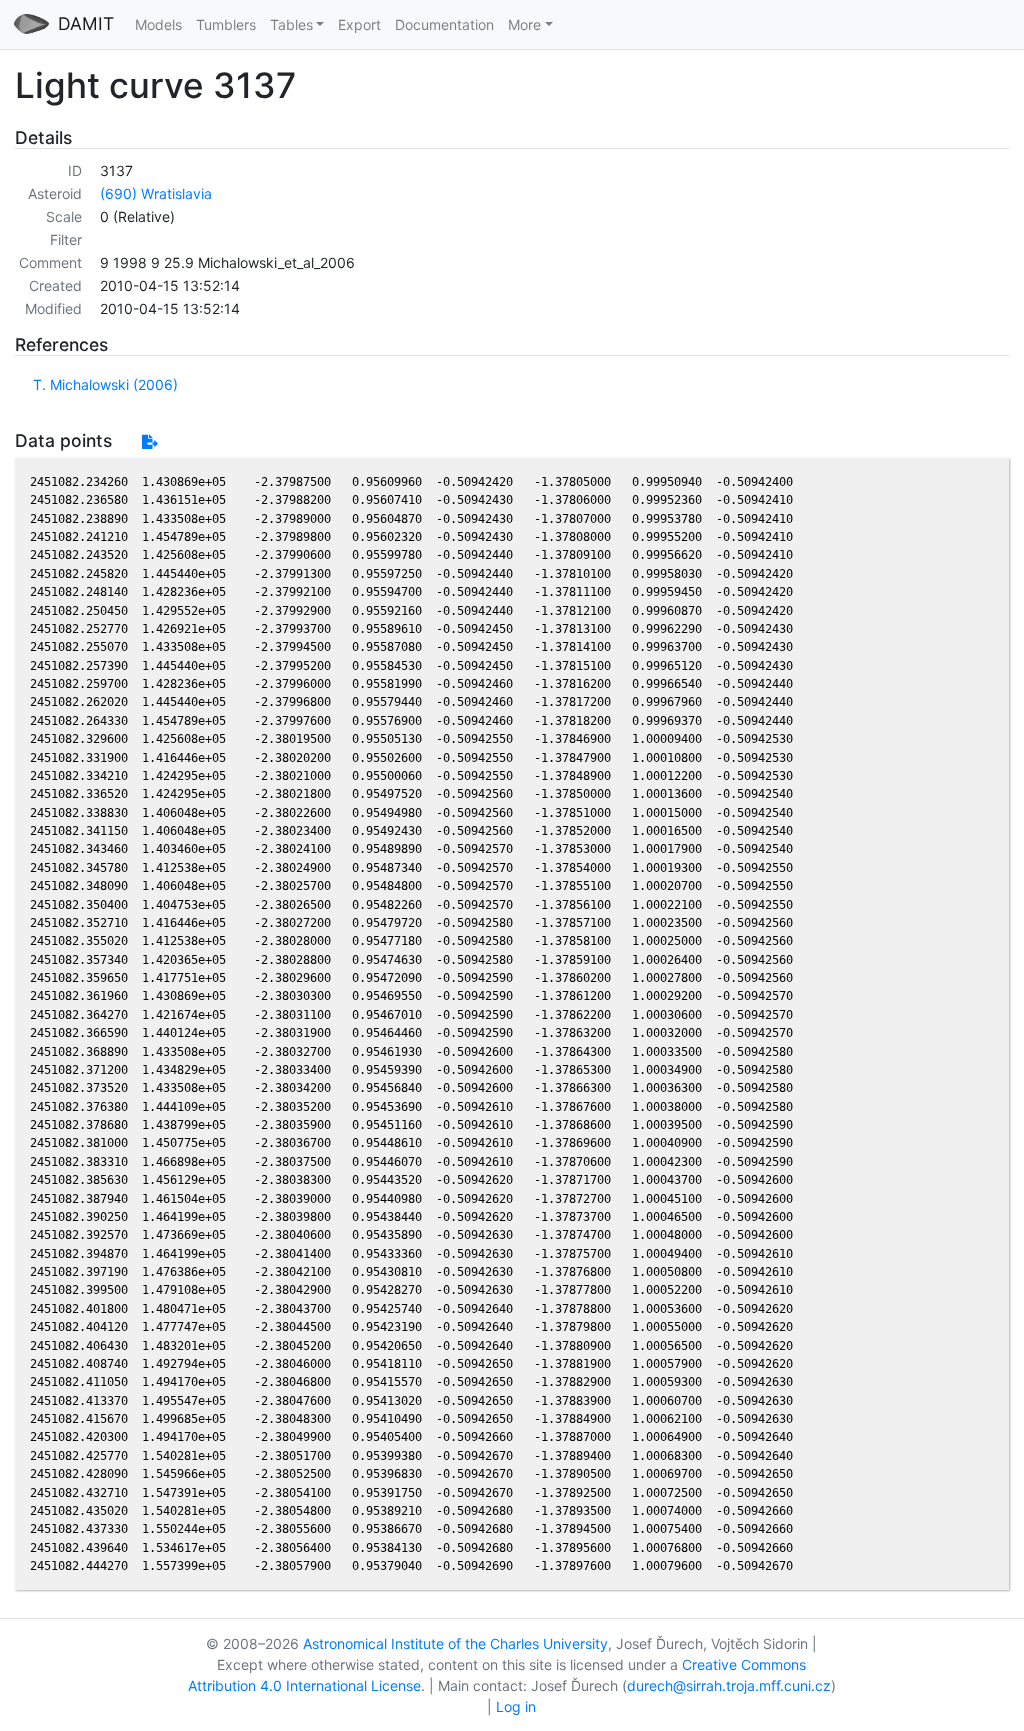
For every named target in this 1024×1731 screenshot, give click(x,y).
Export (359, 24)
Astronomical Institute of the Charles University (455, 1643)
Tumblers (226, 24)
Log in (516, 1706)
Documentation (444, 24)
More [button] (524, 24)
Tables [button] (291, 24)
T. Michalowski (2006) (105, 384)
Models (158, 24)
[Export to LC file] (149, 441)
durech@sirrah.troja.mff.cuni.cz (729, 1685)
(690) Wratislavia (156, 193)
